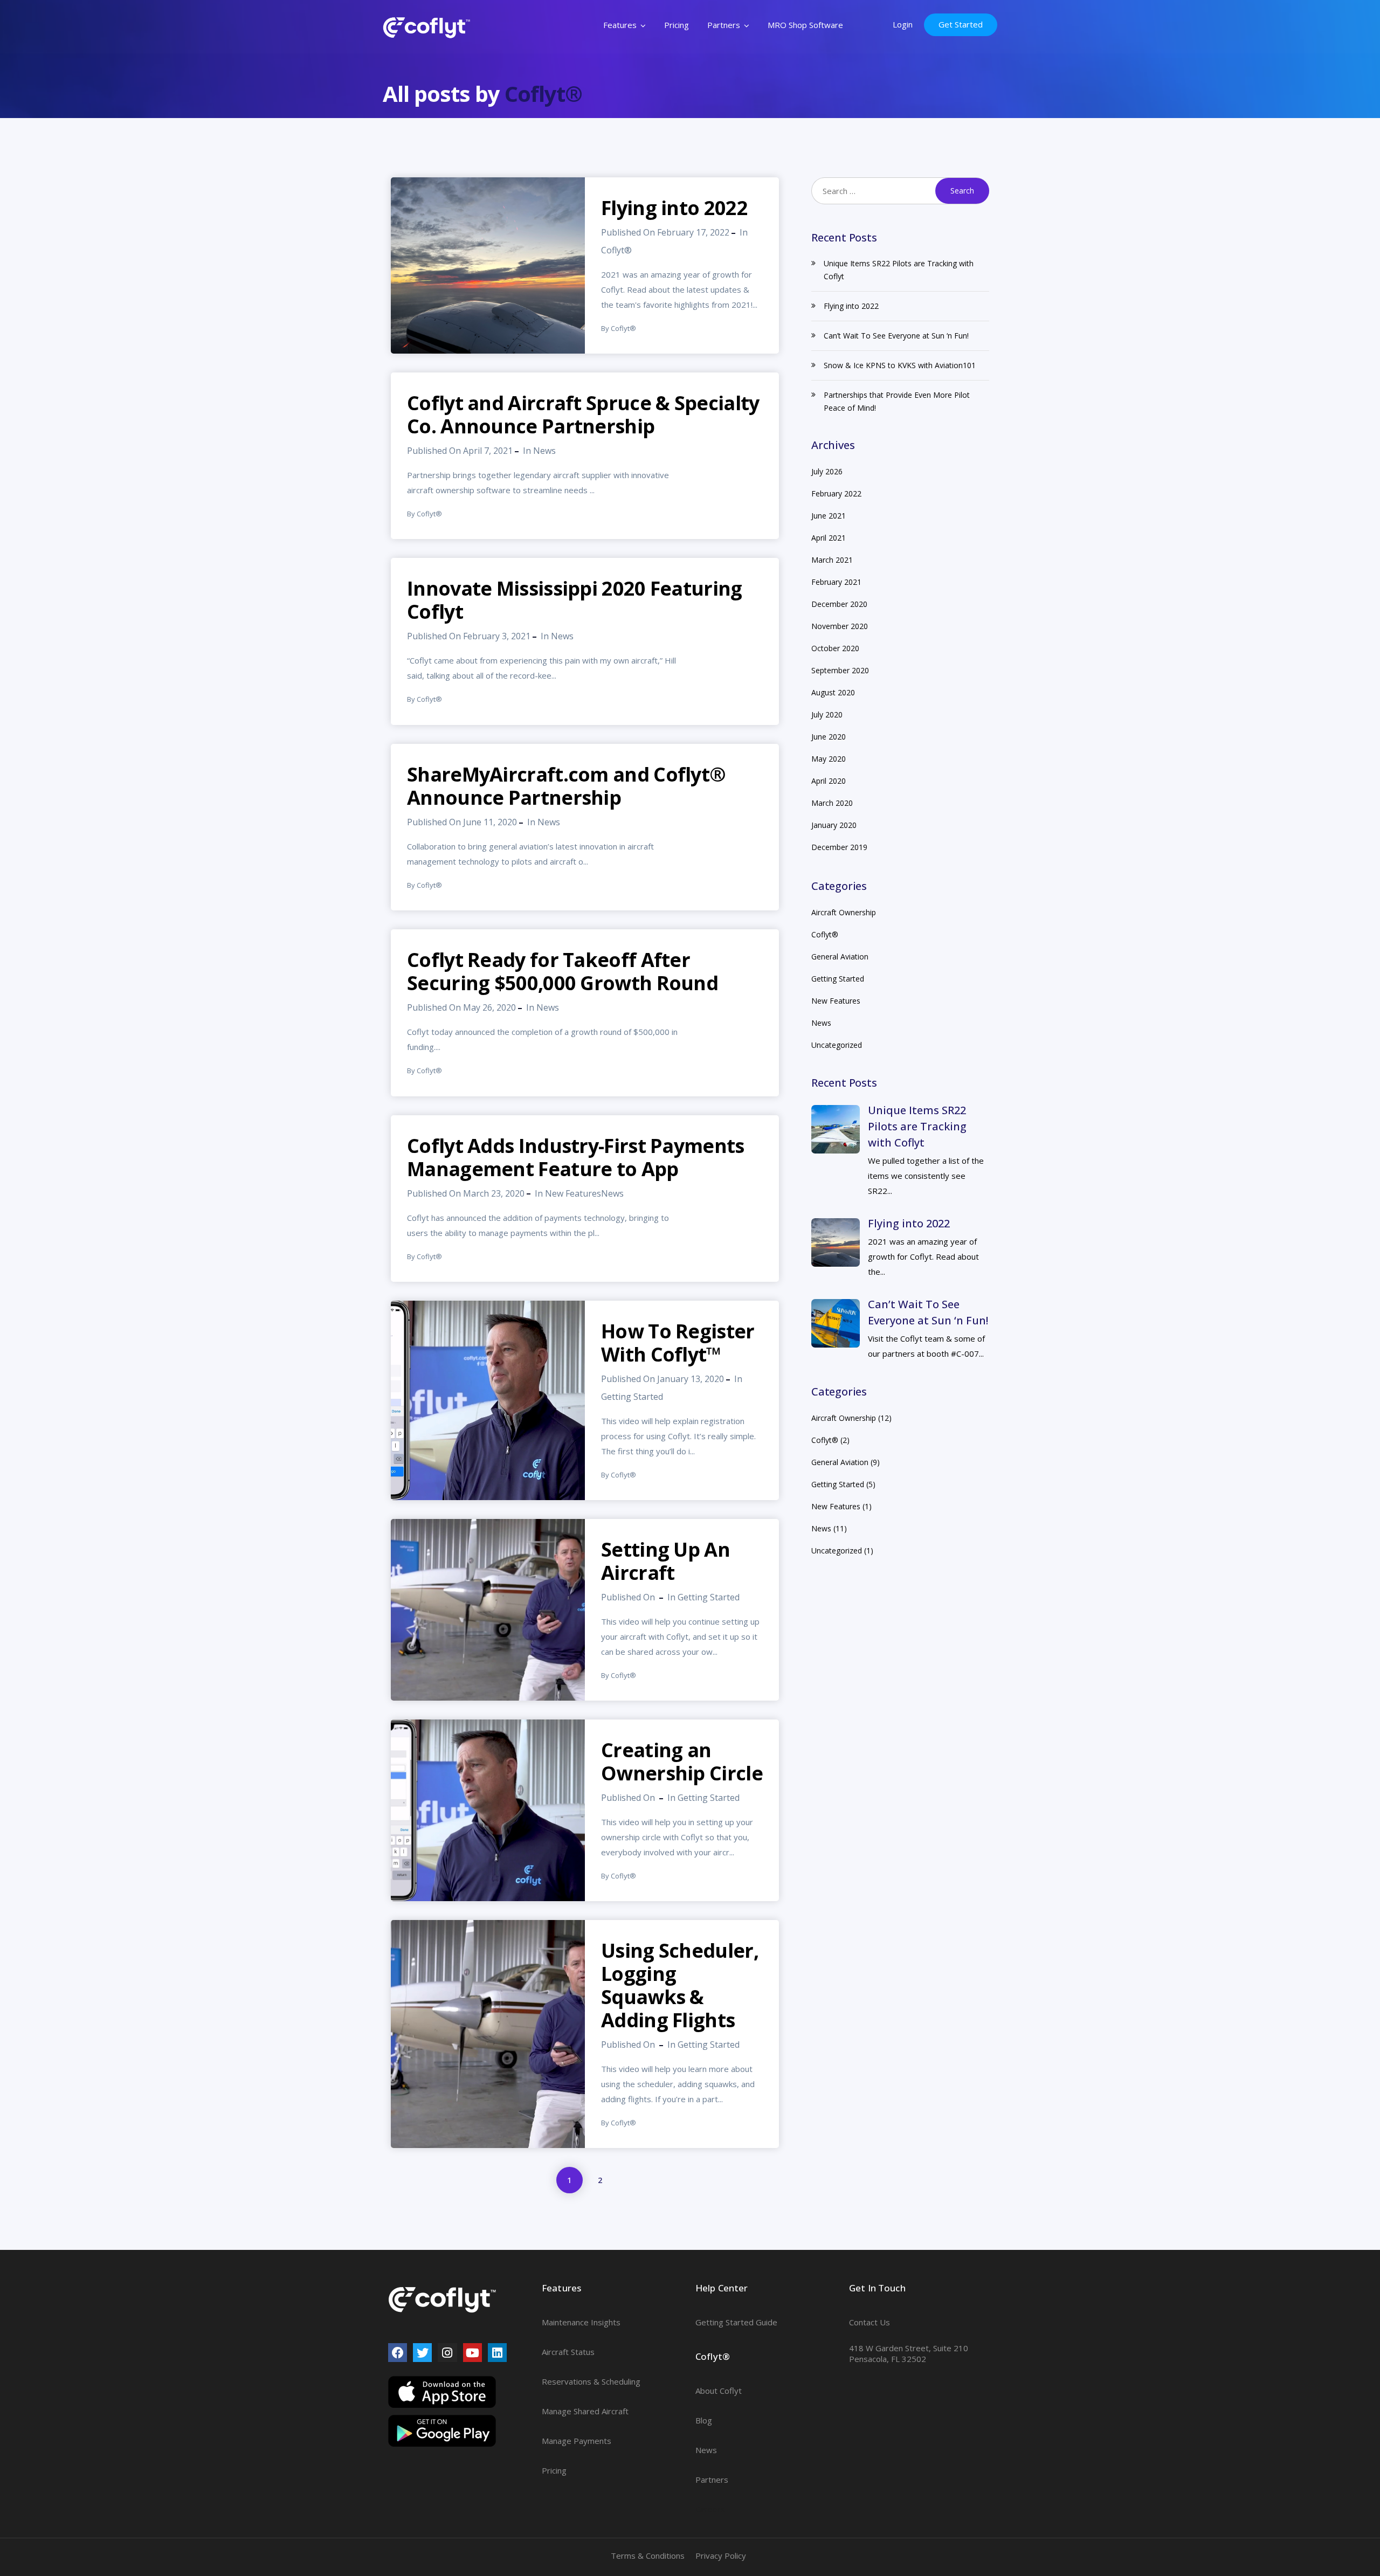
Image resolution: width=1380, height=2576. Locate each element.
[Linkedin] (497, 2353)
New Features (573, 1193)
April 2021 (829, 538)
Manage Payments (577, 2441)
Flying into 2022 (674, 208)
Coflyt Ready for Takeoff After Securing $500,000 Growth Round (563, 971)
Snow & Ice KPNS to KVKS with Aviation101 (900, 365)
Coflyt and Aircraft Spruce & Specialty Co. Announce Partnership (583, 415)
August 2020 (833, 692)
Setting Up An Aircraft (665, 1561)
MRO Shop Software (805, 25)
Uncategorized (837, 1045)
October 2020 (835, 648)
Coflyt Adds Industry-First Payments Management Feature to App (576, 1157)
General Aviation (840, 956)
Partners (724, 25)
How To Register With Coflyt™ (678, 1343)
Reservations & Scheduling (591, 2381)
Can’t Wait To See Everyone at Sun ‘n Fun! (896, 336)
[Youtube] (472, 2353)
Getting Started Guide (736, 2322)
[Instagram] (447, 2353)
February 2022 (836, 493)
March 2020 (832, 803)
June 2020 (829, 737)
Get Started (961, 24)
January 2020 (834, 825)
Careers (710, 2509)
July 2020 (827, 714)
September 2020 (840, 670)
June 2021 (829, 516)
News (544, 451)
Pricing (677, 25)
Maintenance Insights (581, 2322)
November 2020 (840, 626)
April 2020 (829, 781)
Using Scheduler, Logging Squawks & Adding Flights (680, 1985)
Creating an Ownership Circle (682, 1762)
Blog (704, 2420)
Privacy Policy (721, 2556)
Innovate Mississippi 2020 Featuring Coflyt (575, 600)
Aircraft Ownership (844, 912)
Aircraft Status (568, 2352)
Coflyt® (543, 94)
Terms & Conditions (648, 2556)
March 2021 (832, 560)
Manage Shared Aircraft (585, 2411)
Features (620, 25)
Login (903, 24)
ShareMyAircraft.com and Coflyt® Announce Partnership (566, 786)
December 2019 (839, 847)
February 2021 (836, 582)
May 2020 (829, 759)
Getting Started (632, 1397)
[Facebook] (398, 2353)
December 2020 (839, 604)
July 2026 (827, 471)
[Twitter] (422, 2353)
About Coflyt (719, 2391)
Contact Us (870, 2322)
